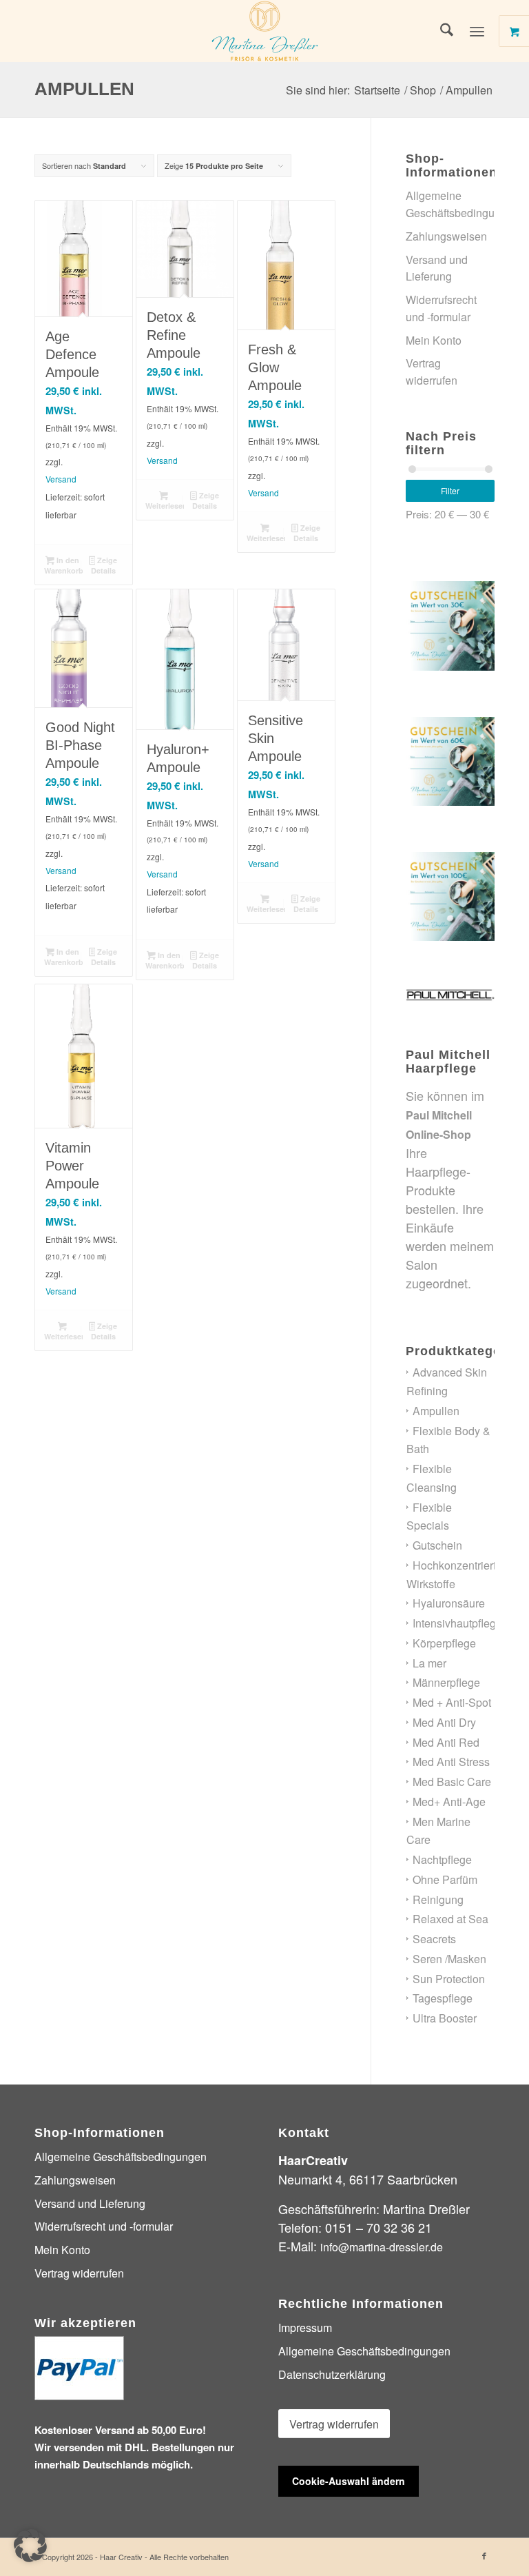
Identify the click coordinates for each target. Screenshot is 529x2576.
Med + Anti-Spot (452, 1702)
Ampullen (436, 1411)
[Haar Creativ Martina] (264, 31)
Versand (61, 479)
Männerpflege (446, 1682)
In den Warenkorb (63, 565)
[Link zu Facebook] (484, 2555)
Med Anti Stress (451, 1762)
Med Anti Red (446, 1742)
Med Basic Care (452, 1782)
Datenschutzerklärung (332, 2374)
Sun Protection (449, 1979)
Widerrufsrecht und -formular (441, 308)
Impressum (305, 2327)
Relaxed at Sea (450, 1919)
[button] (30, 2546)
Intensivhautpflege (457, 1623)
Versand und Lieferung (437, 268)
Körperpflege (444, 1643)
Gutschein (437, 1545)
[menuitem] (440, 31)
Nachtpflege (442, 1859)
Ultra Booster (445, 2018)
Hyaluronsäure (449, 1603)
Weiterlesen (165, 506)
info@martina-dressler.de (382, 2247)
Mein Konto (434, 340)
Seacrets (434, 1939)
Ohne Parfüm (445, 1879)
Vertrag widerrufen (432, 372)
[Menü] (477, 31)
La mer (429, 1663)
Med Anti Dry (444, 1722)
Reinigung (438, 1899)
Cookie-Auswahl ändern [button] (349, 2481)
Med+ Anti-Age (449, 1802)
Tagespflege (443, 1998)
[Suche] (440, 31)
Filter (450, 490)
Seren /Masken (449, 1959)
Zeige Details (104, 565)
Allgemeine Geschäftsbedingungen (450, 204)
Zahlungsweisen (446, 236)
